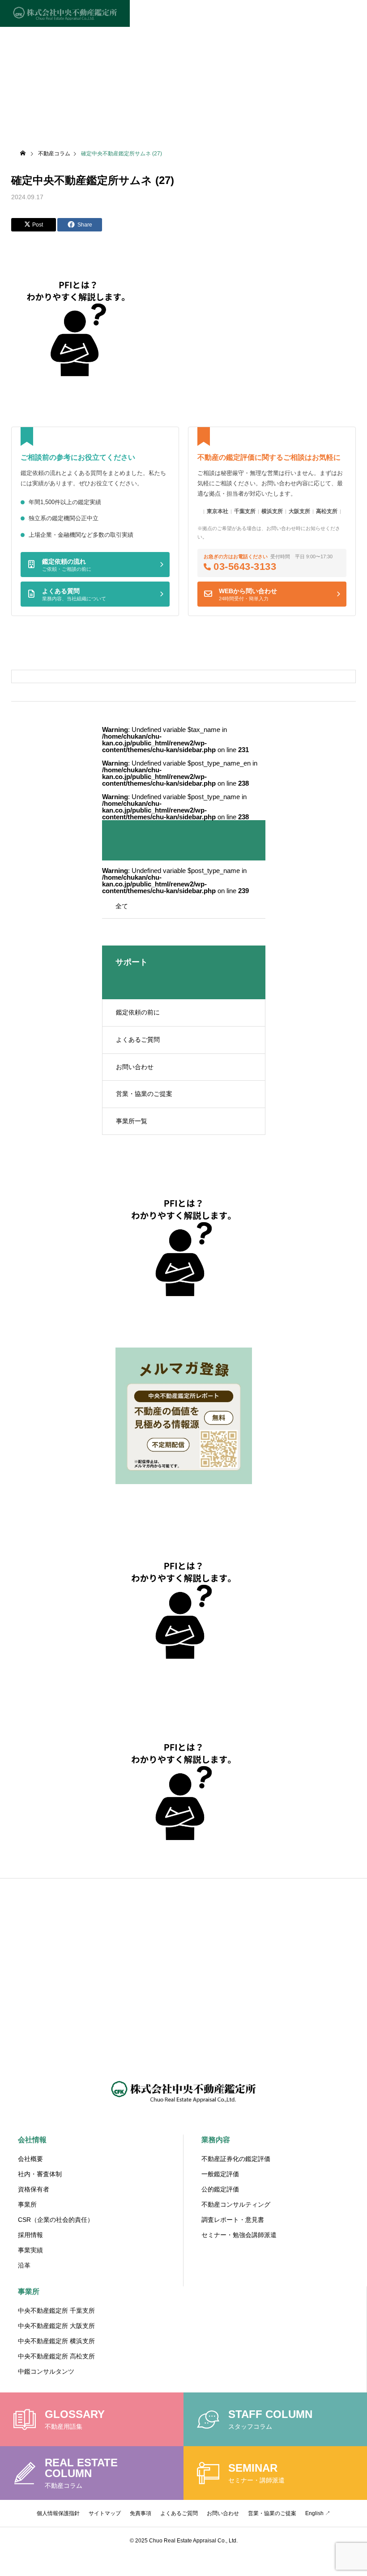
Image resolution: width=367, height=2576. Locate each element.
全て (122, 906)
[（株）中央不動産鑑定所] (65, 13)
